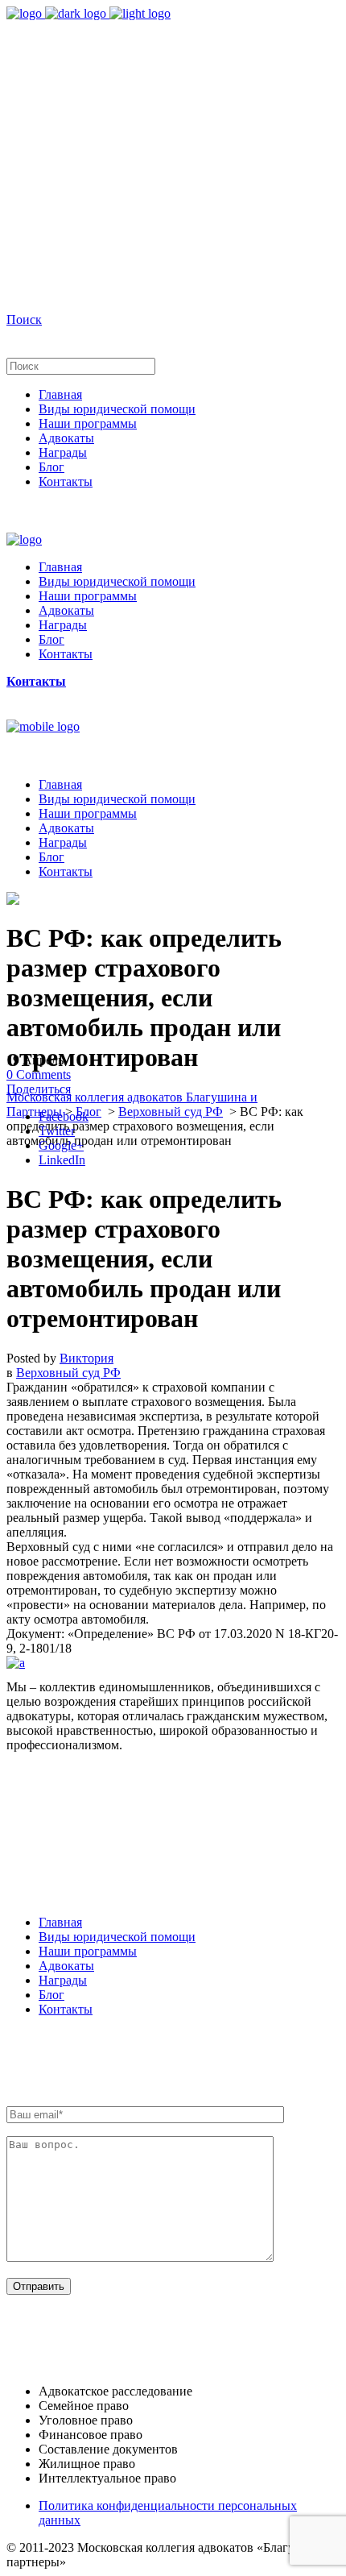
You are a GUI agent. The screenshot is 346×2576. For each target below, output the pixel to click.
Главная (60, 1922)
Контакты (66, 2009)
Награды (63, 1980)
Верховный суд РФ (171, 1112)
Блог (89, 1112)
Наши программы (88, 1951)
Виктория (86, 1358)
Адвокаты (66, 1966)
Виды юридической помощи (117, 1937)
